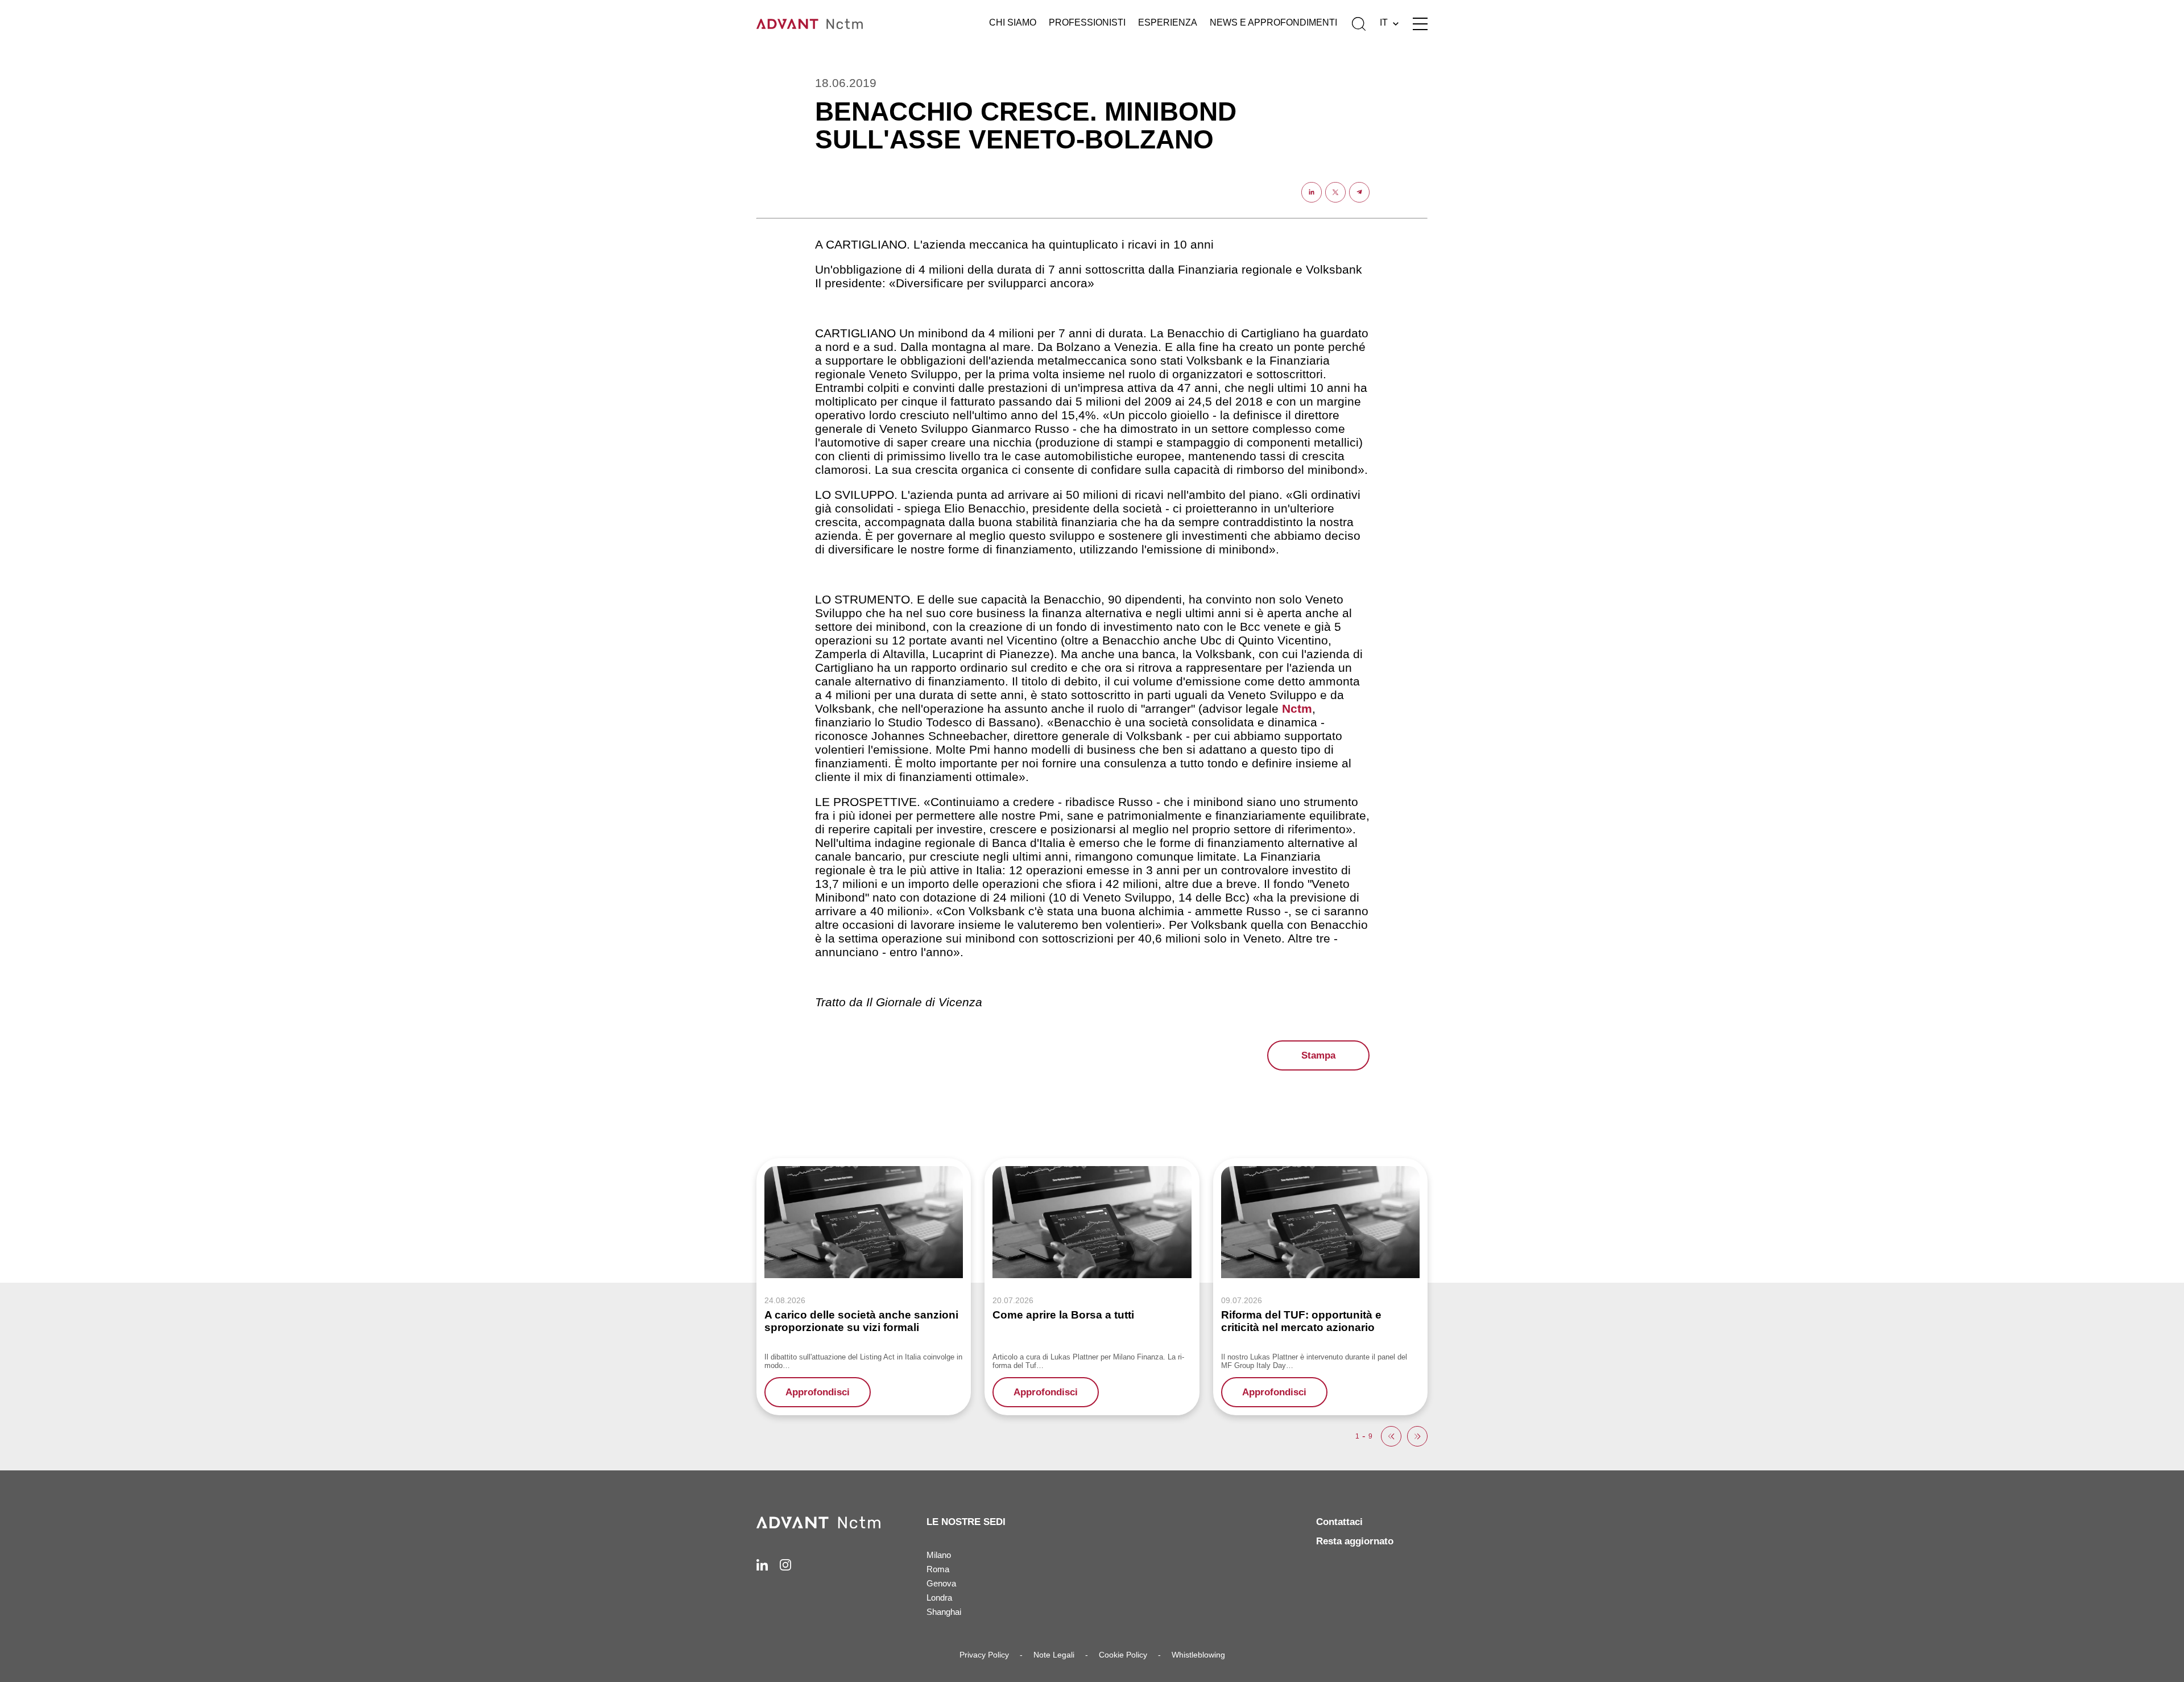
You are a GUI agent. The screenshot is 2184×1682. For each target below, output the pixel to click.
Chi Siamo (1013, 22)
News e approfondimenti (1273, 22)
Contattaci (1339, 1522)
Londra (939, 1598)
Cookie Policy (1123, 1655)
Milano (939, 1555)
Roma (938, 1569)
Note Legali (1054, 1655)
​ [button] (1391, 1436)
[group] (864, 1286)
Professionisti (1087, 22)
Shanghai (944, 1612)
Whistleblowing (1198, 1655)
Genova (941, 1583)
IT (1384, 22)
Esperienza (1168, 22)
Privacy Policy (984, 1655)
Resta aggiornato (1355, 1541)
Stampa (1318, 1055)
